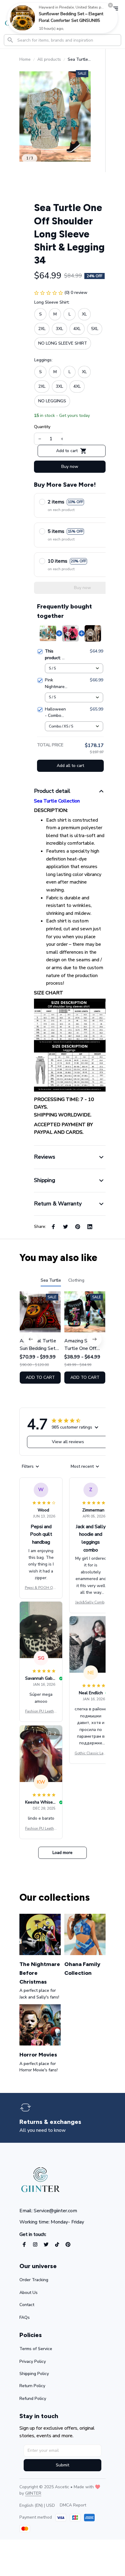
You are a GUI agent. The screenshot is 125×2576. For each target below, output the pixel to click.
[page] (53, 2122)
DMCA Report (73, 2505)
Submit (62, 2465)
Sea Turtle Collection (57, 801)
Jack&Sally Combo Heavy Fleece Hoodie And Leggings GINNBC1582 (91, 1603)
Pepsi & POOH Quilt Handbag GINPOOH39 (41, 1588)
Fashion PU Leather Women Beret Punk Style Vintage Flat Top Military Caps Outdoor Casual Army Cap (41, 1712)
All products (49, 59)
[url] (33, 2493)
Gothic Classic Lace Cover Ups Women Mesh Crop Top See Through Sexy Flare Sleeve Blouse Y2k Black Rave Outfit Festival (91, 1753)
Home (25, 59)
